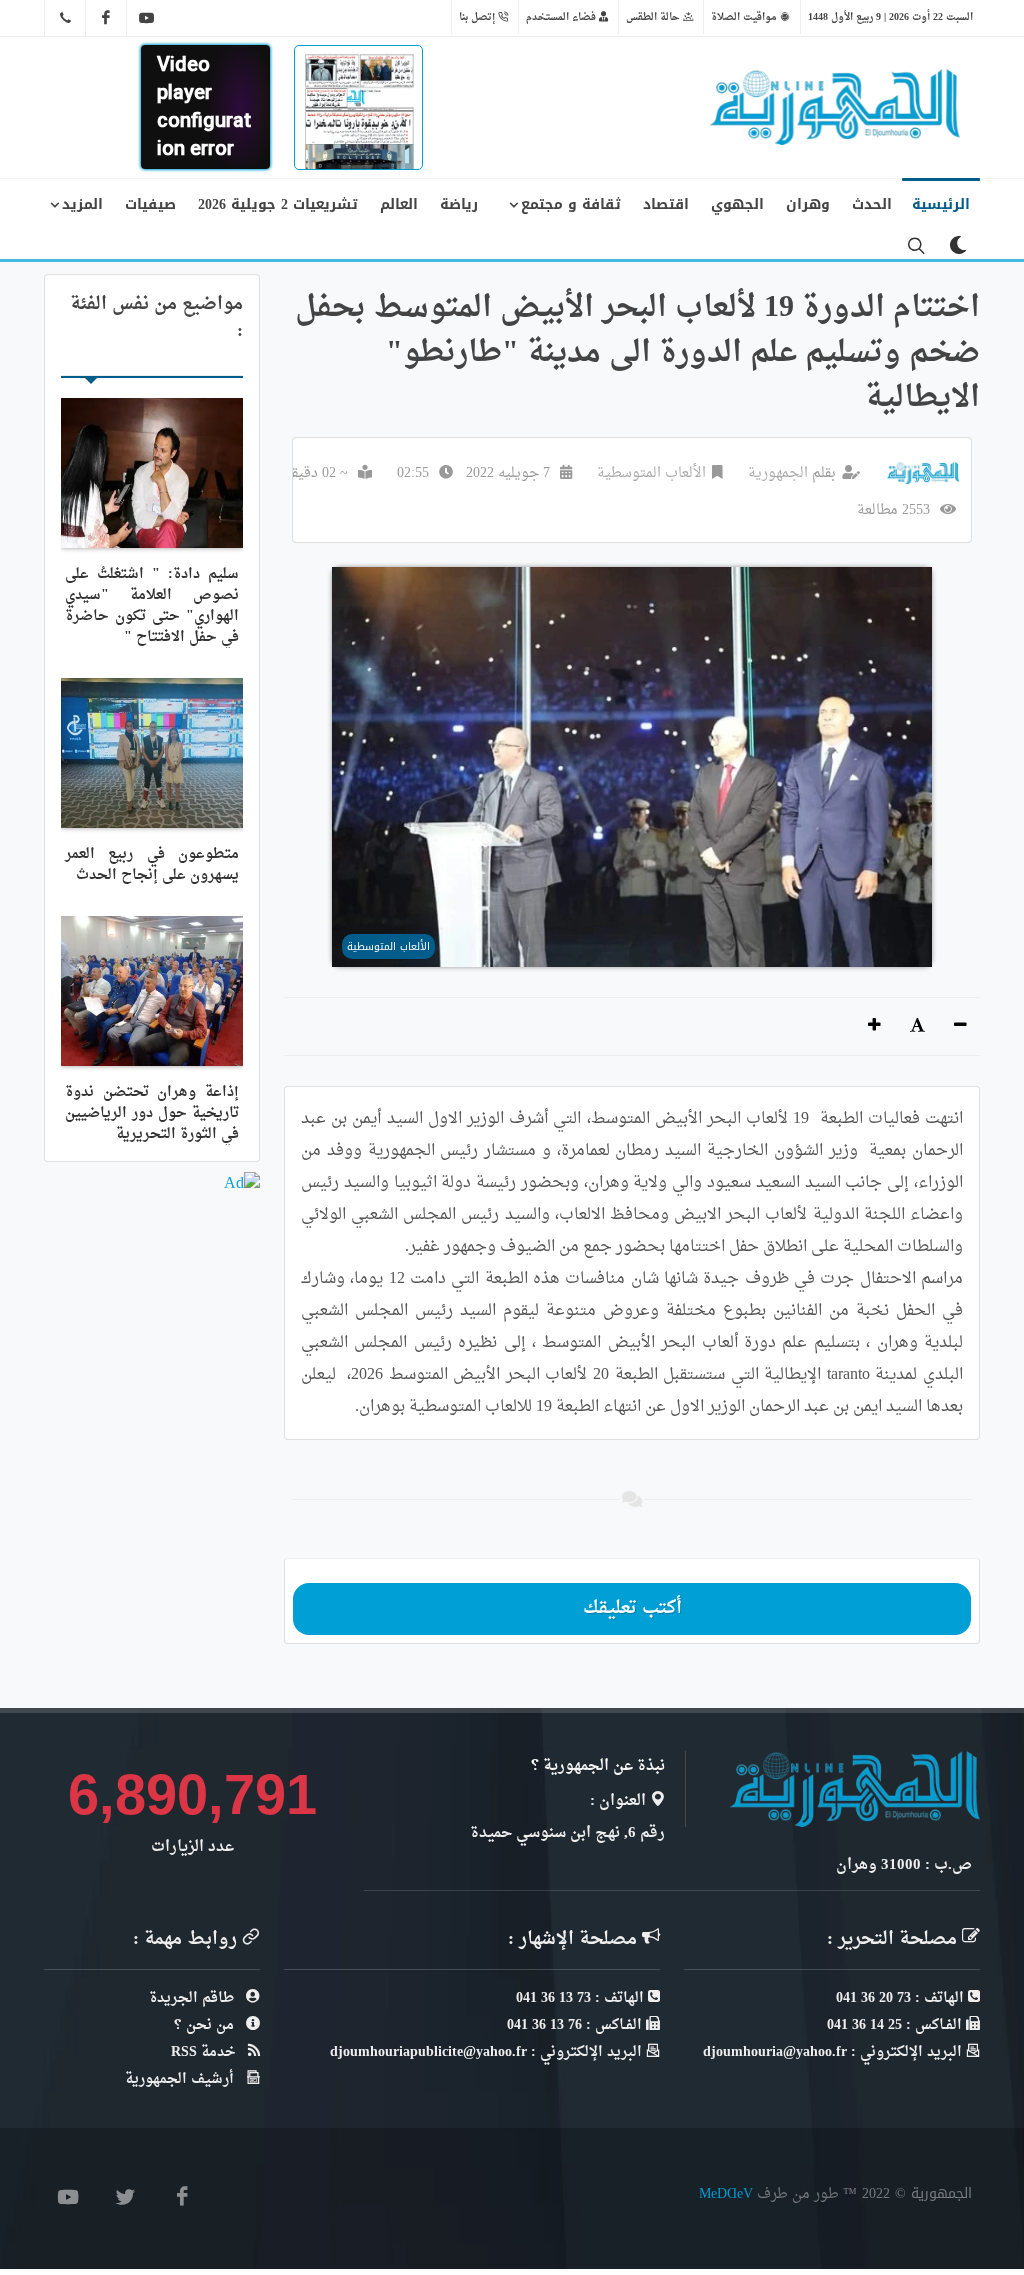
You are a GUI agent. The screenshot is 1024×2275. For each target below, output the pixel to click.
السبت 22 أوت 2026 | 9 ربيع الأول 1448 (890, 17)
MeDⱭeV (726, 2193)
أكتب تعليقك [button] (632, 1608)
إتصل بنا (478, 17)
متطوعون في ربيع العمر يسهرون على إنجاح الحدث (152, 865)
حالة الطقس (654, 17)
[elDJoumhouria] (147, 18)
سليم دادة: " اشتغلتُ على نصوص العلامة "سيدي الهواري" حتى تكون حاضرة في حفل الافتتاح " (152, 606)
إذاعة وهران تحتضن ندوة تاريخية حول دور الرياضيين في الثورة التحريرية (152, 1113)
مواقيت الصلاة (745, 17)
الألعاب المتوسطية (651, 473)
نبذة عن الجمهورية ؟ (598, 1766)
